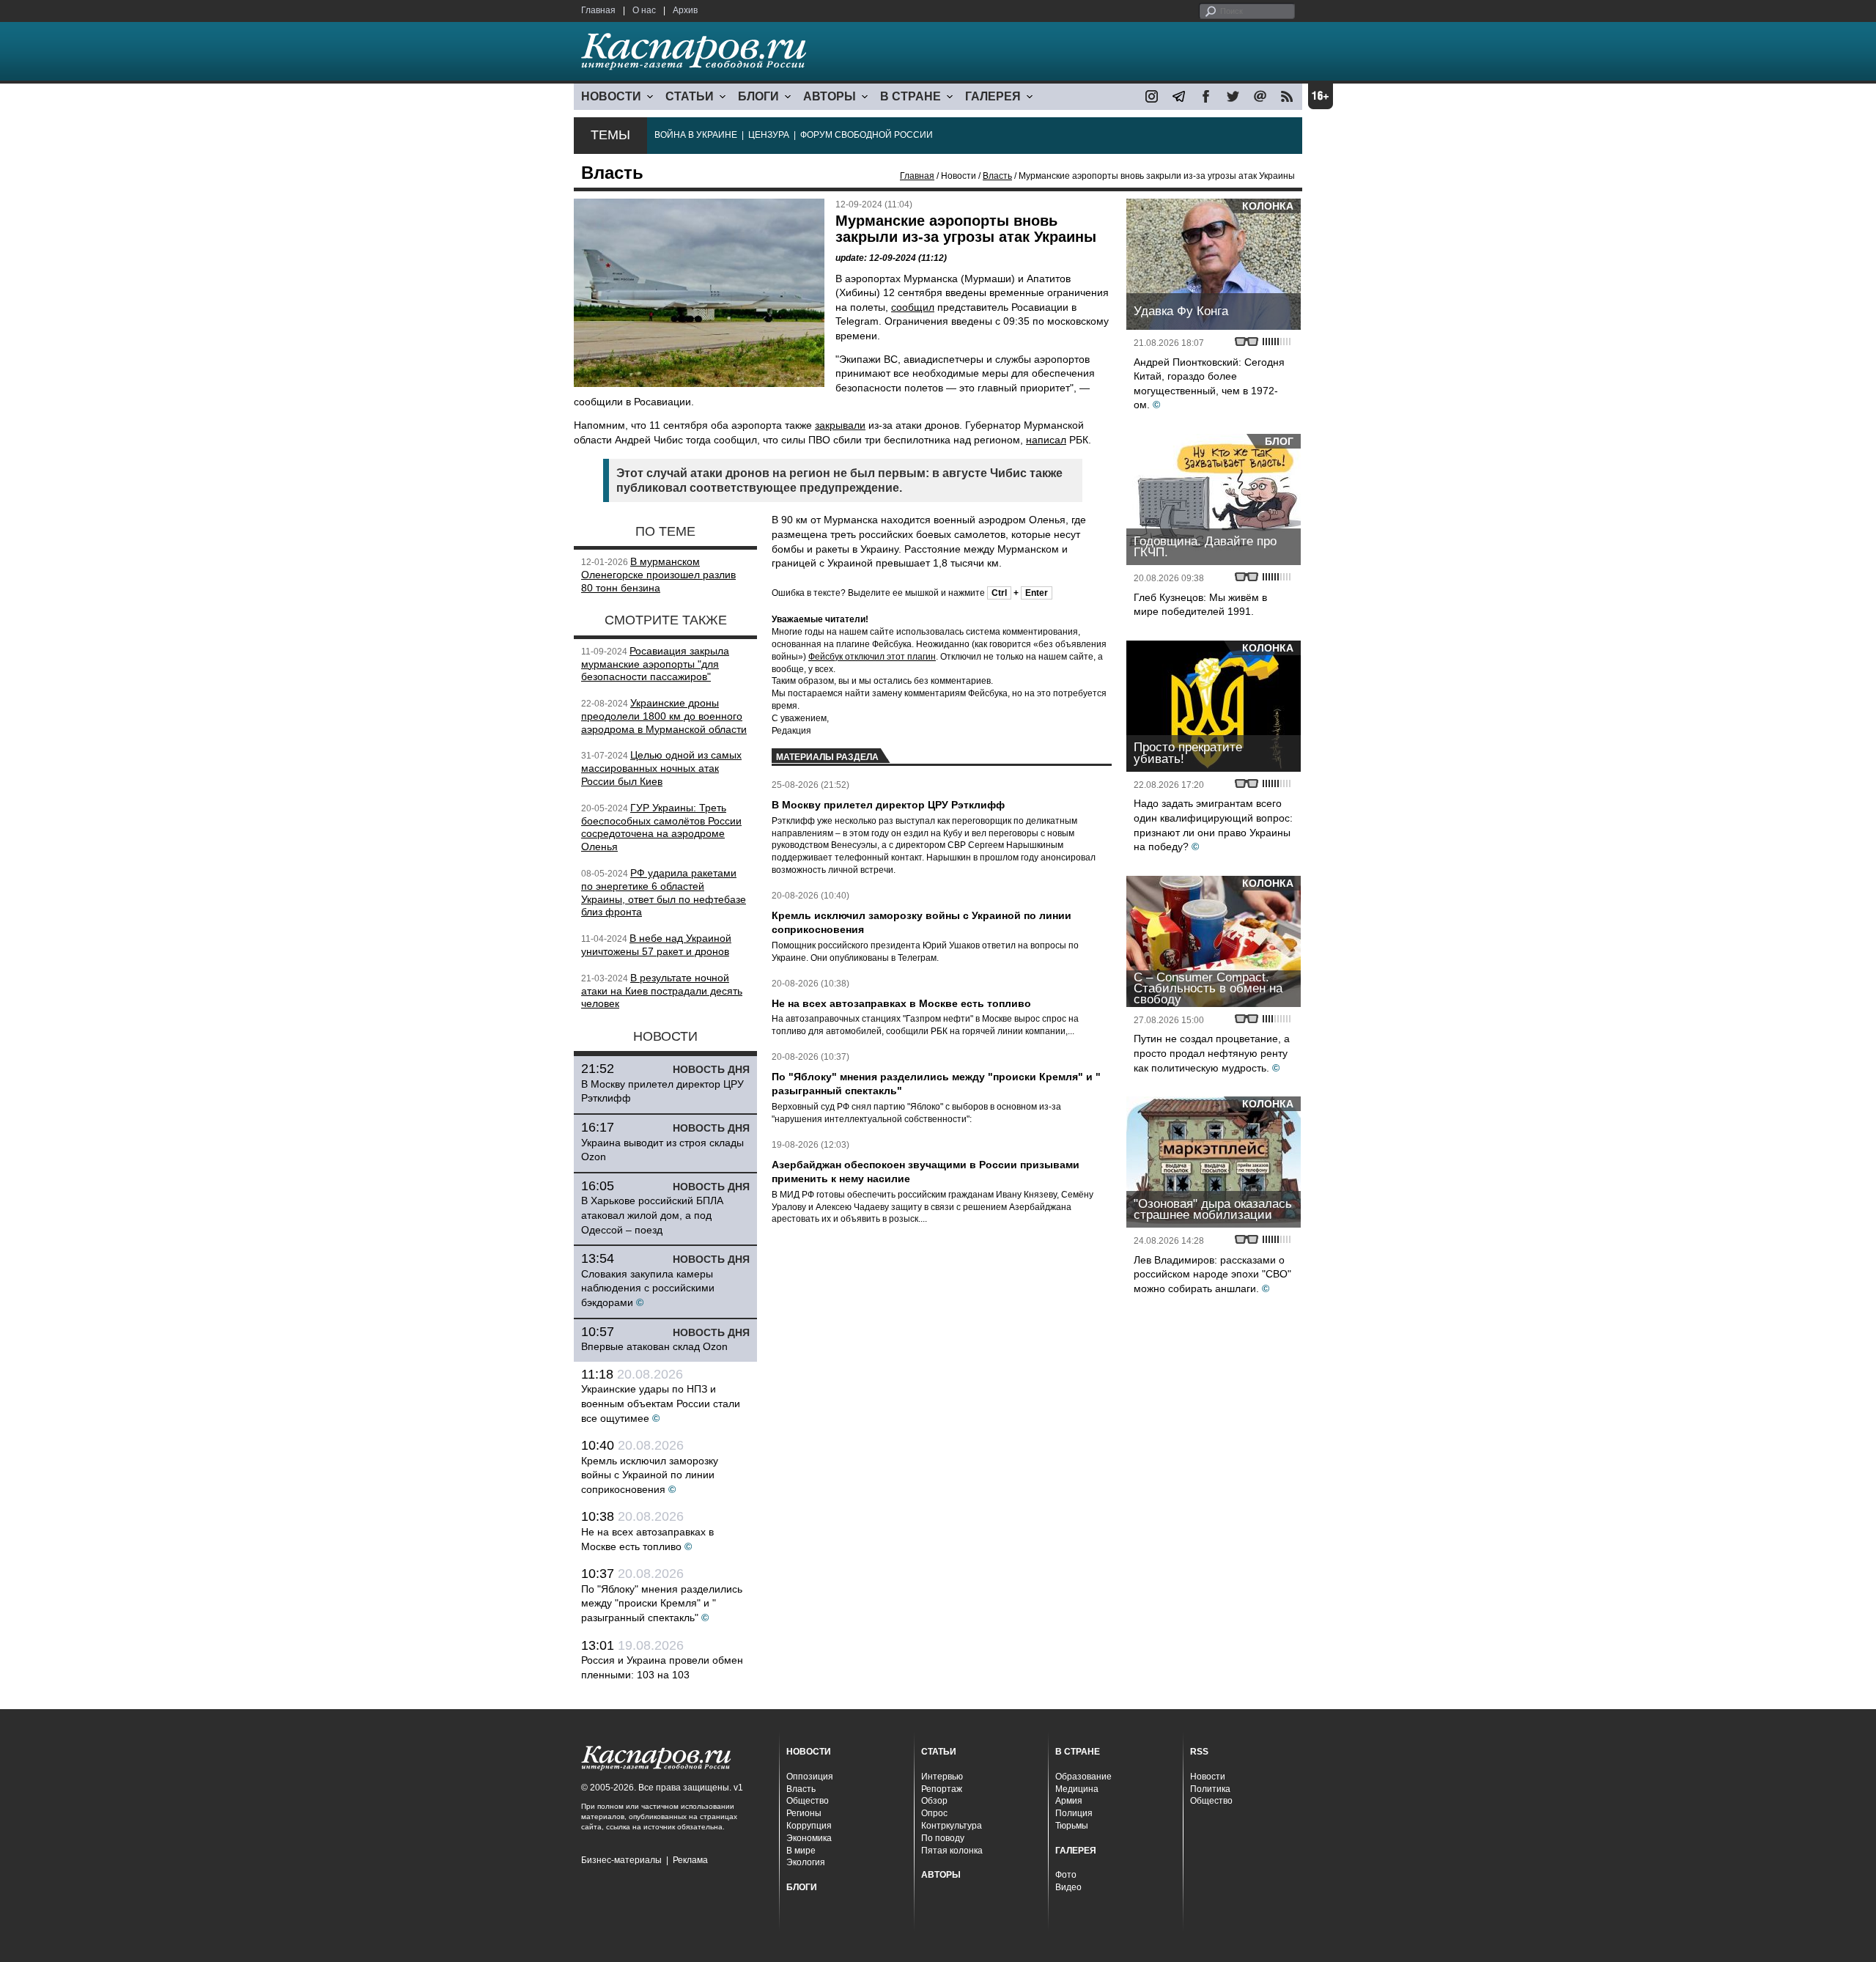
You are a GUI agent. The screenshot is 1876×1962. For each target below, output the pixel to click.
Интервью (942, 1777)
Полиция (1074, 1813)
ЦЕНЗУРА (769, 135)
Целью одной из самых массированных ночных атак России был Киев (661, 768)
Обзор (934, 1801)
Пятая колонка (952, 1851)
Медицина (1077, 1789)
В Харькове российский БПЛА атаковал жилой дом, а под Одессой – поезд (652, 1215)
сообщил (913, 307)
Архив (685, 10)
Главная (598, 10)
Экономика (809, 1838)
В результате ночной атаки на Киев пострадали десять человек (662, 991)
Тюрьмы (1072, 1826)
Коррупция (809, 1826)
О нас (644, 10)
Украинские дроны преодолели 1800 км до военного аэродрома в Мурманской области (664, 716)
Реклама (690, 1860)
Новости (1208, 1777)
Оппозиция (810, 1777)
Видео (1068, 1887)
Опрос (934, 1813)
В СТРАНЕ (911, 96)
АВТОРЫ (830, 96)
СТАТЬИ (690, 96)
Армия (1069, 1801)
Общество (808, 1801)
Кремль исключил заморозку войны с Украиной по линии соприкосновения (650, 1475)
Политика (1210, 1789)
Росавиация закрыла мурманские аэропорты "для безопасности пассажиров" (655, 664)
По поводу (943, 1838)
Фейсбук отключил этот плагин (872, 657)
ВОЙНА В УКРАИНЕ (696, 135)
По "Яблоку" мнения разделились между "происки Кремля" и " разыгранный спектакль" (662, 1603)
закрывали (840, 425)
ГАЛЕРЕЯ (993, 96)
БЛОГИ (758, 96)
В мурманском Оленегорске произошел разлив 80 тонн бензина (658, 575)
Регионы (804, 1813)
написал (1046, 440)
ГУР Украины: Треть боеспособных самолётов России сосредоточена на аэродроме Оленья (661, 827)
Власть (997, 176)
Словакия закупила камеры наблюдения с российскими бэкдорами (648, 1288)
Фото (1066, 1875)
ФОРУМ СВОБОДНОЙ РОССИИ (867, 135)
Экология (806, 1862)
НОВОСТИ (611, 96)
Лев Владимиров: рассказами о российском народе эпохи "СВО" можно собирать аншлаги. (1212, 1274)
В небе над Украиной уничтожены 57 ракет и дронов (656, 945)
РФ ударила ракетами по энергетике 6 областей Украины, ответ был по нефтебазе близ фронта (664, 892)
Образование (1083, 1777)
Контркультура (952, 1826)
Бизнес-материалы (621, 1860)
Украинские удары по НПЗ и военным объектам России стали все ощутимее (661, 1403)
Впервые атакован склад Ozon (654, 1346)
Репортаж (942, 1789)
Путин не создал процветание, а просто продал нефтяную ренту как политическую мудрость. (1212, 1053)
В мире (801, 1851)
